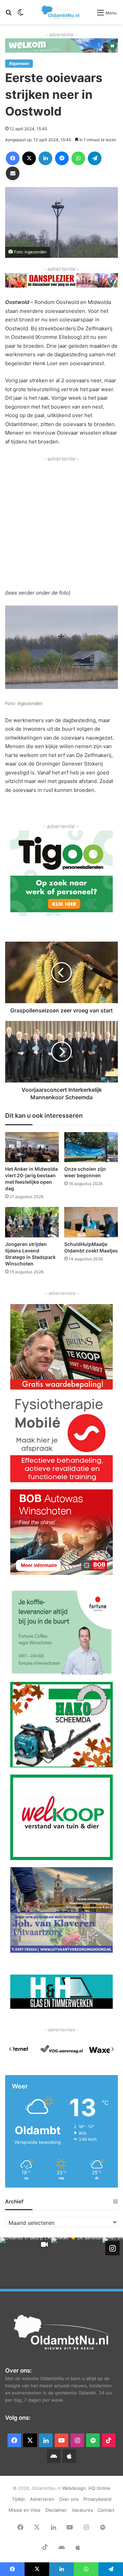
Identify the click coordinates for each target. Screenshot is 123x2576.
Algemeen (19, 63)
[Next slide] (112, 2049)
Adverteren (42, 2499)
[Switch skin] (20, 15)
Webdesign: (75, 2488)
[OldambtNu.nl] (61, 12)
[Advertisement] (61, 525)
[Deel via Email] (13, 173)
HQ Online (99, 2488)
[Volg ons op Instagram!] (112, 2248)
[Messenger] (62, 158)
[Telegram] (95, 158)
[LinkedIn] (45, 158)
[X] (29, 158)
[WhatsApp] (78, 158)
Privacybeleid (97, 2499)
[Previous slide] (11, 2049)
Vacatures (82, 2510)
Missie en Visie (25, 2510)
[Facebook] (13, 158)
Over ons (69, 2499)
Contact (106, 2510)
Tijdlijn (19, 2499)
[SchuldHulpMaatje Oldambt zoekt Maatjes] (91, 1222)
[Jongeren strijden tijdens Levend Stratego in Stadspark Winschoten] (32, 1222)
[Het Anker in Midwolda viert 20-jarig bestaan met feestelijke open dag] (32, 1147)
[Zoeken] (9, 15)
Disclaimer (56, 2510)
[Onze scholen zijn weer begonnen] (91, 1147)
